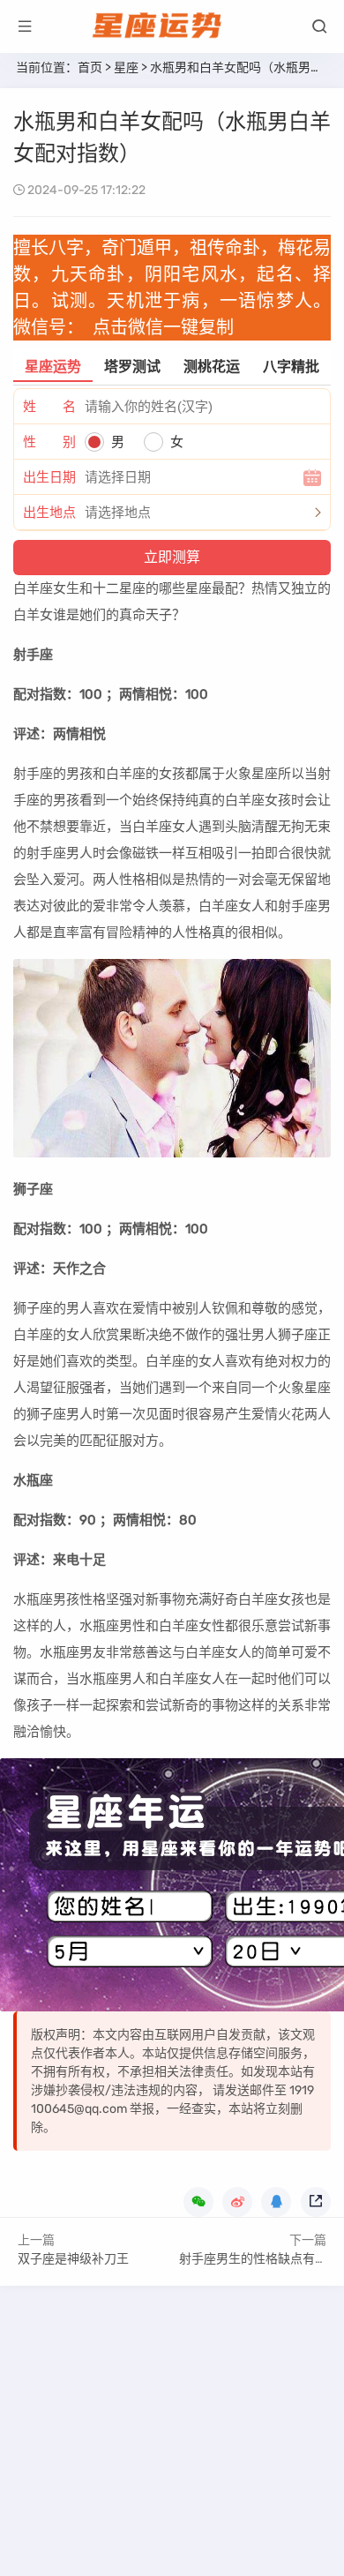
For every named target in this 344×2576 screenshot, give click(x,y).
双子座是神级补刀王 (73, 2259)
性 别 (49, 442)
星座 (126, 67)
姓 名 (49, 407)
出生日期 (49, 477)
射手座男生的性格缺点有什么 (259, 2259)
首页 (90, 67)
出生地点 (49, 513)
